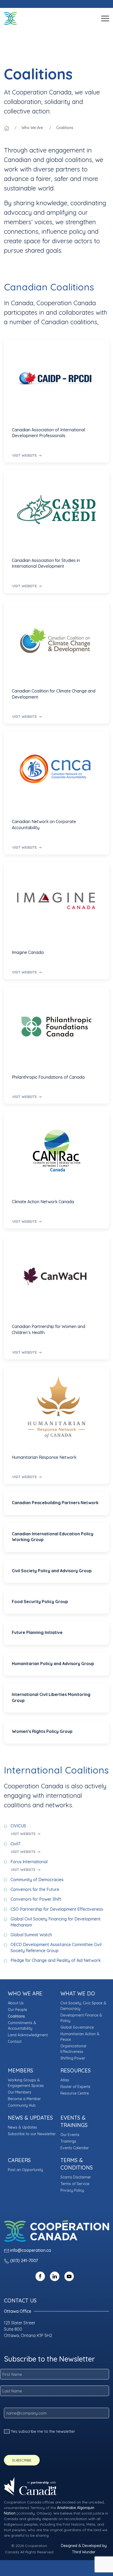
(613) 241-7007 (24, 2260)
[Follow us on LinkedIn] (55, 2276)
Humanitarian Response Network (44, 1457)
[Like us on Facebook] (40, 2276)
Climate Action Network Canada (43, 1202)
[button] (105, 18)
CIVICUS (18, 1826)
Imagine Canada (28, 952)
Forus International (29, 1862)
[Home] (7, 128)
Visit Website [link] (25, 455)
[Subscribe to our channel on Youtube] (69, 2276)
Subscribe (22, 2460)
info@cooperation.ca (31, 2250)
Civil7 (15, 1844)
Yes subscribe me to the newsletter (43, 2431)
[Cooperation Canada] (11, 18)
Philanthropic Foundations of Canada (48, 1077)
